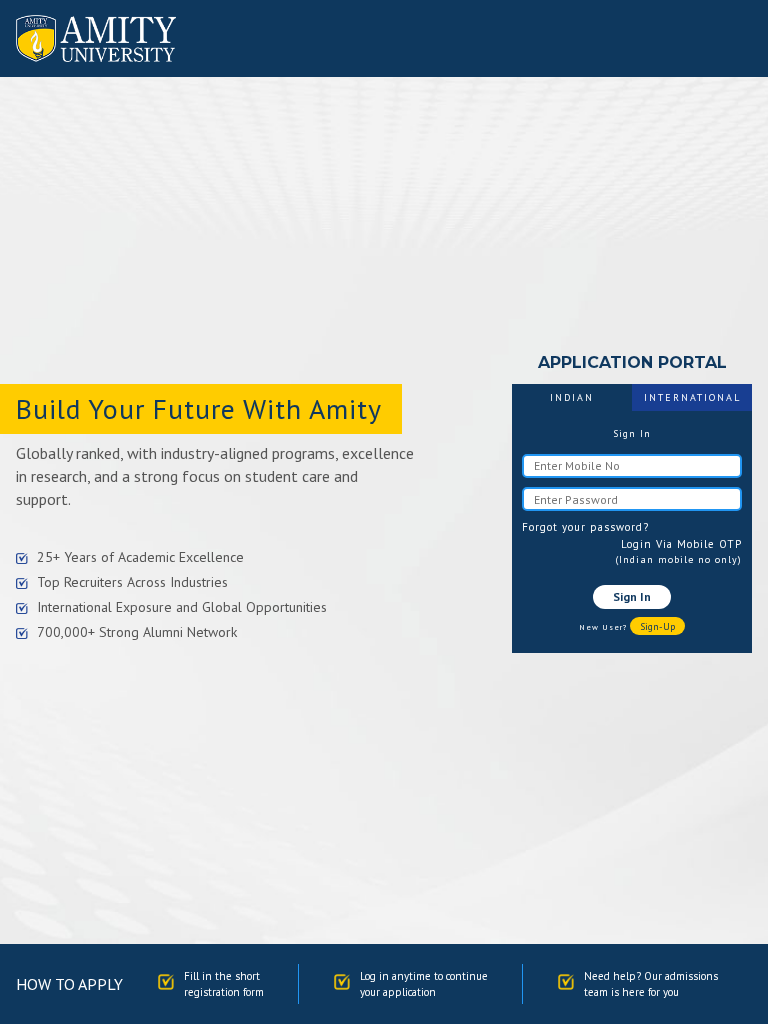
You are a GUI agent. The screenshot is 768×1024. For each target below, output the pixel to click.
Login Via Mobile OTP (681, 544)
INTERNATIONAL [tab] (692, 397)
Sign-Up (657, 626)
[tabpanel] (632, 531)
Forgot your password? (585, 527)
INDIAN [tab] (572, 397)
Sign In (632, 596)
